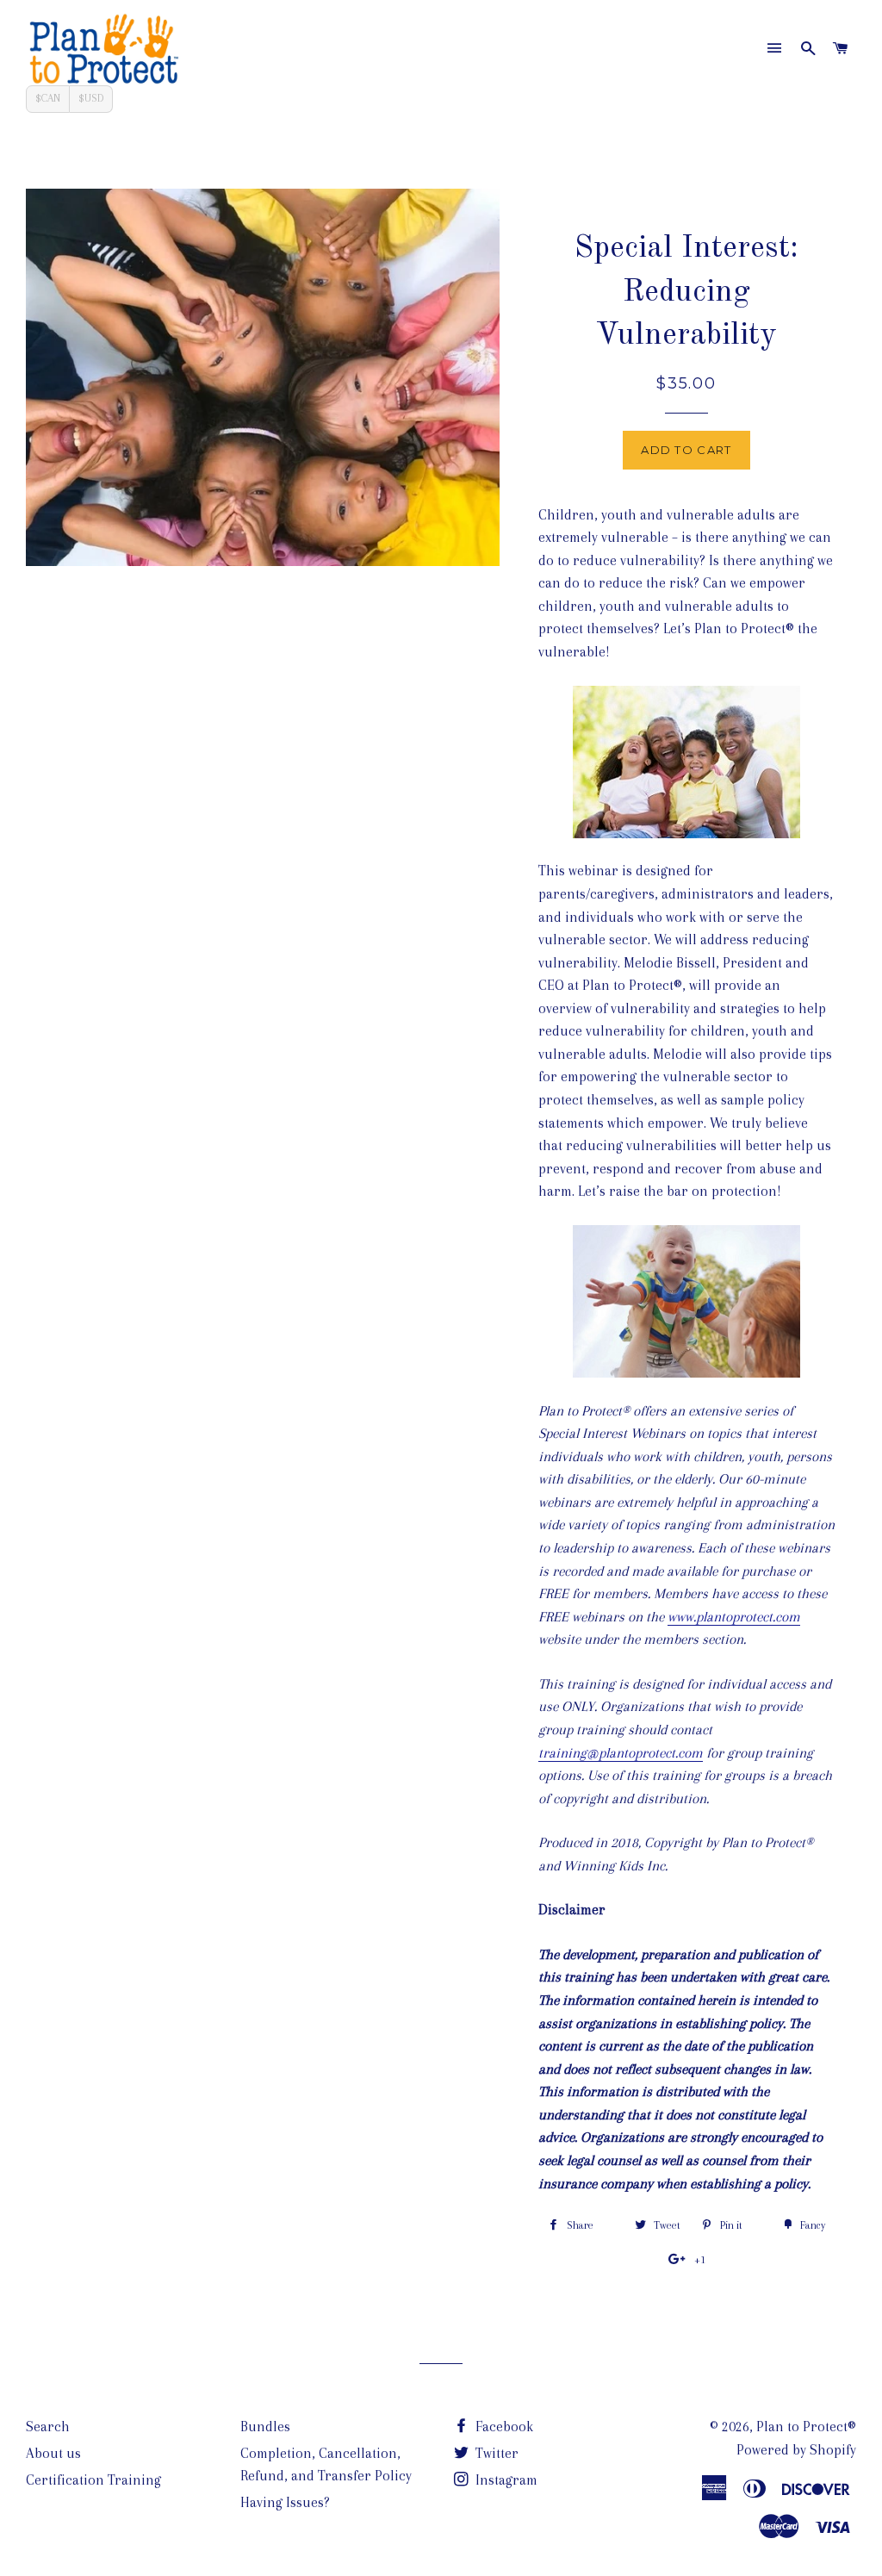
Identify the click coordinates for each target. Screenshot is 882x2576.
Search (48, 2427)
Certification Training (93, 2480)
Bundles (265, 2427)
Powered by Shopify (796, 2450)
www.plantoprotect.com (734, 1617)
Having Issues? (285, 2502)
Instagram (505, 2480)
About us (53, 2453)
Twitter (495, 2453)
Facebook (503, 2427)
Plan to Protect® (806, 2427)
